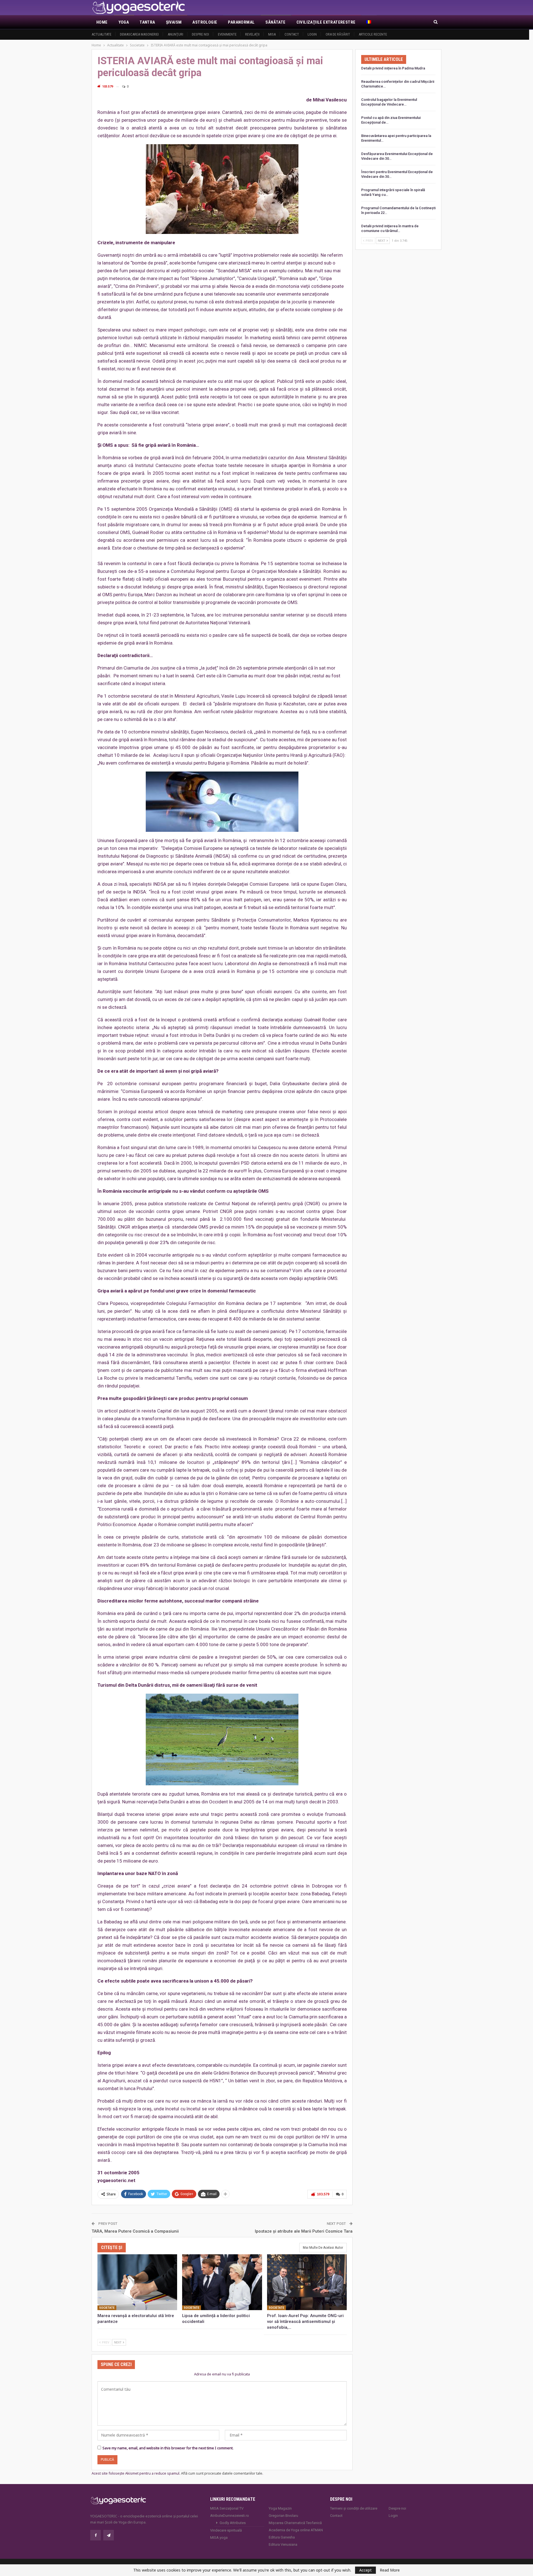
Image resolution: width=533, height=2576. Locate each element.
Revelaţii (252, 34)
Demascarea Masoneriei (139, 34)
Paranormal (241, 22)
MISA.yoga (219, 2538)
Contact (292, 34)
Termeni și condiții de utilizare (354, 2508)
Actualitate (101, 34)
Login (312, 34)
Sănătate (275, 22)
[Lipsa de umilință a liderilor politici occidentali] (222, 2282)
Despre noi (200, 34)
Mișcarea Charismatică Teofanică (295, 2523)
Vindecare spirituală (226, 2530)
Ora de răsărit (338, 34)
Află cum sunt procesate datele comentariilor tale (222, 2473)
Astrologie (205, 22)
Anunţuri (175, 34)
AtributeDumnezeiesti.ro (230, 2516)
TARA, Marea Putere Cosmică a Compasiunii (135, 2231)
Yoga (124, 22)
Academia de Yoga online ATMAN (296, 2530)
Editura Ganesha (282, 2537)
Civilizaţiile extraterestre (326, 22)
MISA (272, 34)
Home (102, 22)
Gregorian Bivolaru (283, 2516)
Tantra (147, 22)
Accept (365, 2570)
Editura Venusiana (283, 2544)
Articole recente (373, 34)
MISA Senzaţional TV (227, 2508)
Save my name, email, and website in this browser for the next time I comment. (168, 2448)
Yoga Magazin (280, 2508)
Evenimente (227, 34)
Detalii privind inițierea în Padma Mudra (393, 68)
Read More (390, 2570)
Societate (107, 2308)
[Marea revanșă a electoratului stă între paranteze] (137, 2282)
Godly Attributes (233, 2523)
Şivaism (174, 22)
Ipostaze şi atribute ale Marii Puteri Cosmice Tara (304, 2231)
